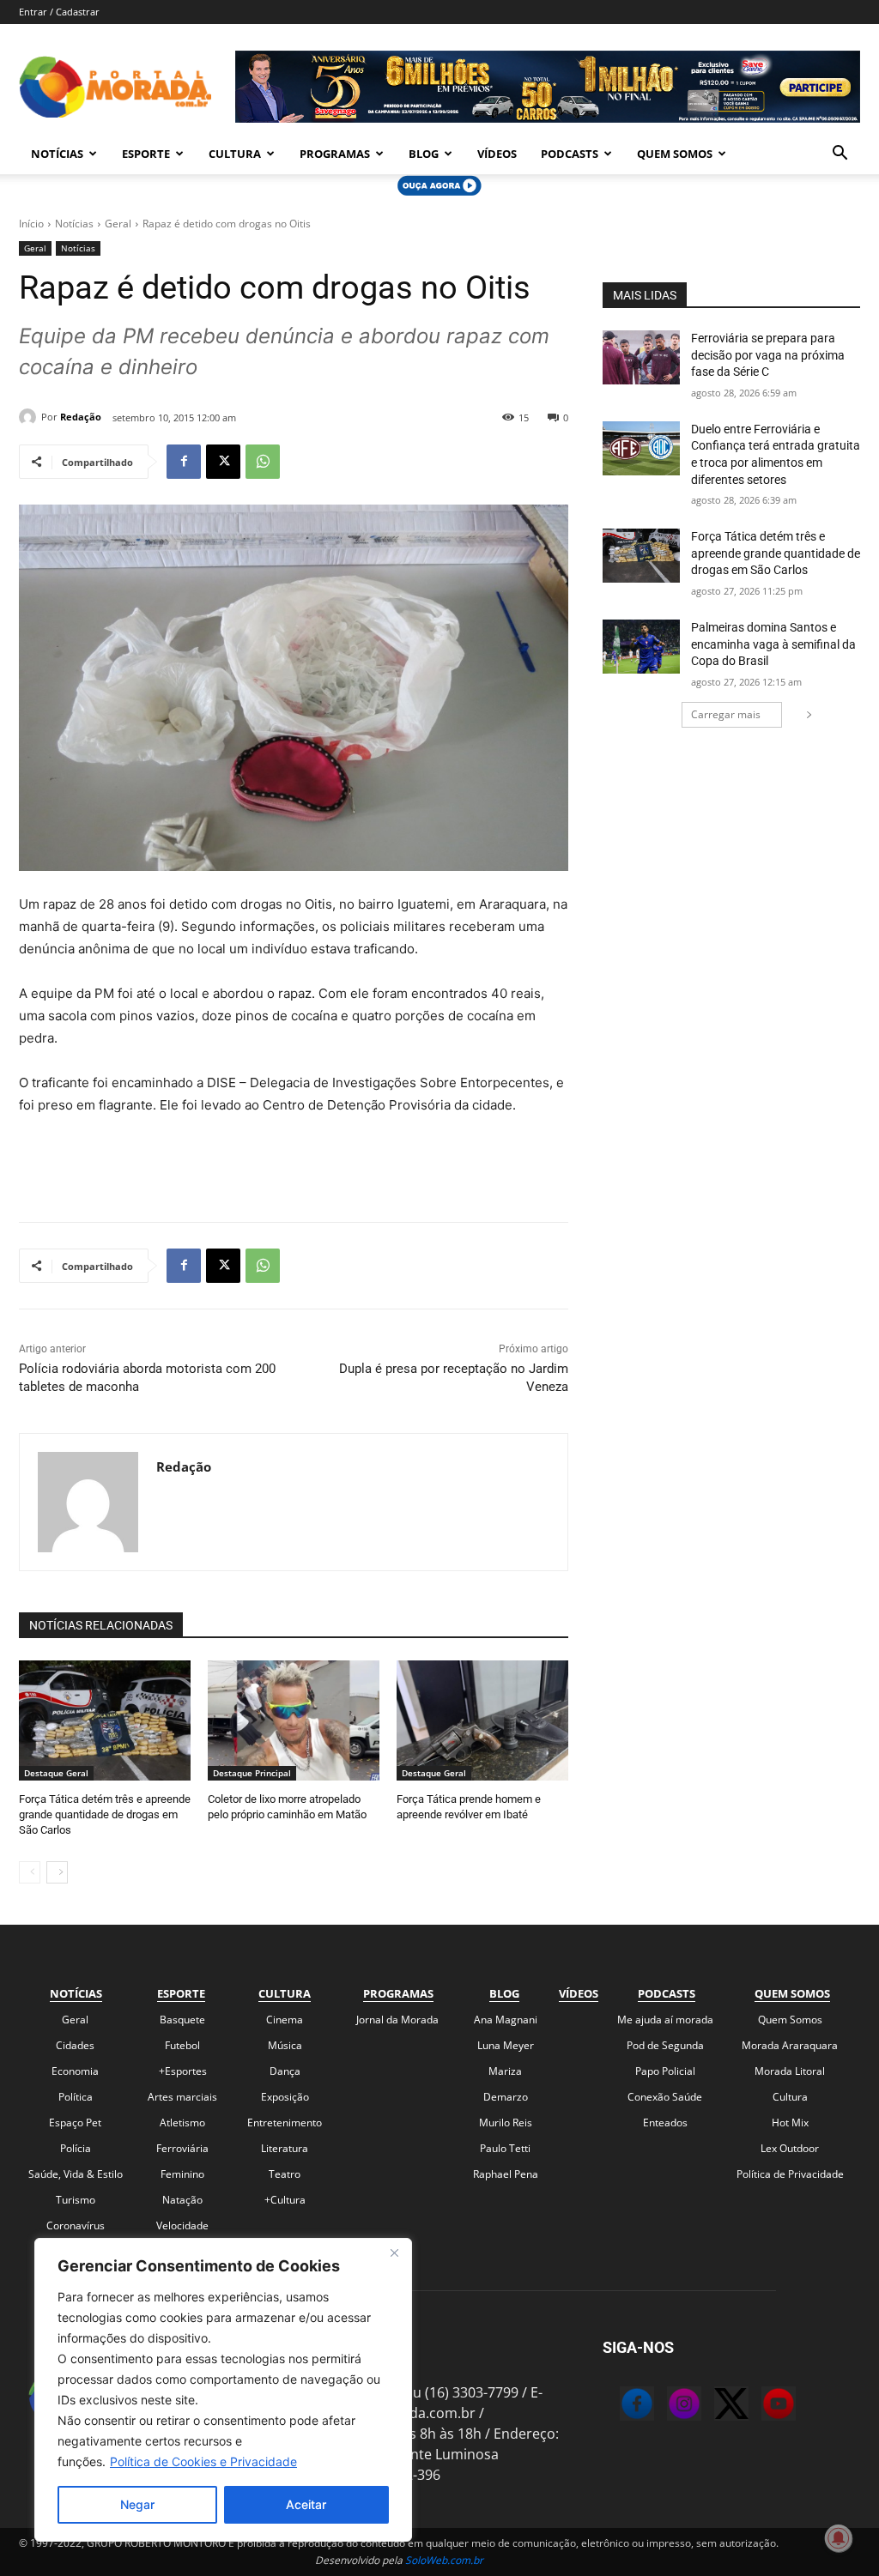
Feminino (182, 2174)
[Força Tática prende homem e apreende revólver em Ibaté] (482, 1720)
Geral (118, 224)
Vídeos (497, 154)
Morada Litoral (790, 2071)
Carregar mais (726, 714)
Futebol (182, 2045)
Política (76, 2097)
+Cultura (285, 2200)
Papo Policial (665, 2071)
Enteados (665, 2122)
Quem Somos (675, 154)
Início (31, 224)
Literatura (285, 2148)
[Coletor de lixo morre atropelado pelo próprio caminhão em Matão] (294, 1720)
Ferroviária (182, 2148)
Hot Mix (790, 2122)
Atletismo (182, 2122)
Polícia (76, 2148)
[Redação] (30, 417)
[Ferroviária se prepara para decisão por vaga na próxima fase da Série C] (641, 357)
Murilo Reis (506, 2122)
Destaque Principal (252, 1773)
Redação (81, 417)
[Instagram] (667, 2406)
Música (285, 2045)
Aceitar (306, 2504)
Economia (75, 2071)
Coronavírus (76, 2225)
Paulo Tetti (505, 2148)
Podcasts (570, 154)
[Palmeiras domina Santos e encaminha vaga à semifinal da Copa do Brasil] (641, 647)
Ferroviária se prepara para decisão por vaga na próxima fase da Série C (768, 355)
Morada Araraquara (790, 2045)
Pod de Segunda (665, 2045)
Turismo (76, 2200)
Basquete (182, 2020)
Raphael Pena (506, 2174)
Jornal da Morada (397, 2020)
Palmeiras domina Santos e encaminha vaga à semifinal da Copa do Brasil (773, 644)
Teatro (285, 2174)
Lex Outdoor (790, 2148)
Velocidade (182, 2225)
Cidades (75, 2045)
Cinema (285, 2020)
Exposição (285, 2097)
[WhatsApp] (263, 462)
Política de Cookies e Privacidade (203, 2461)
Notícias (57, 154)
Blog (424, 154)
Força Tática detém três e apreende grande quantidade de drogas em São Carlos (105, 1814)
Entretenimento (285, 2122)
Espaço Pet (75, 2122)
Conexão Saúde (665, 2097)
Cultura (235, 154)
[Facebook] (184, 462)
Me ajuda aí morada (665, 2020)
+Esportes (183, 2071)
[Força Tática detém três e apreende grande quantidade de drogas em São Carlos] (105, 1720)
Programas (335, 154)
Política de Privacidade (790, 2174)
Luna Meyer (506, 2045)
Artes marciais (182, 2097)
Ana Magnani (506, 2020)
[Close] (394, 2252)
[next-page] (57, 1872)
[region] (223, 2390)
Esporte (146, 154)
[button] (840, 154)
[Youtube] (761, 2406)
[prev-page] (30, 1872)
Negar (137, 2504)
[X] (223, 462)
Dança (285, 2071)
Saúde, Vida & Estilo (76, 2174)
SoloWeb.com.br (444, 2560)
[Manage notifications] (839, 2538)
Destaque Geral (56, 1773)
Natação (182, 2200)
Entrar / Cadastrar (59, 12)
